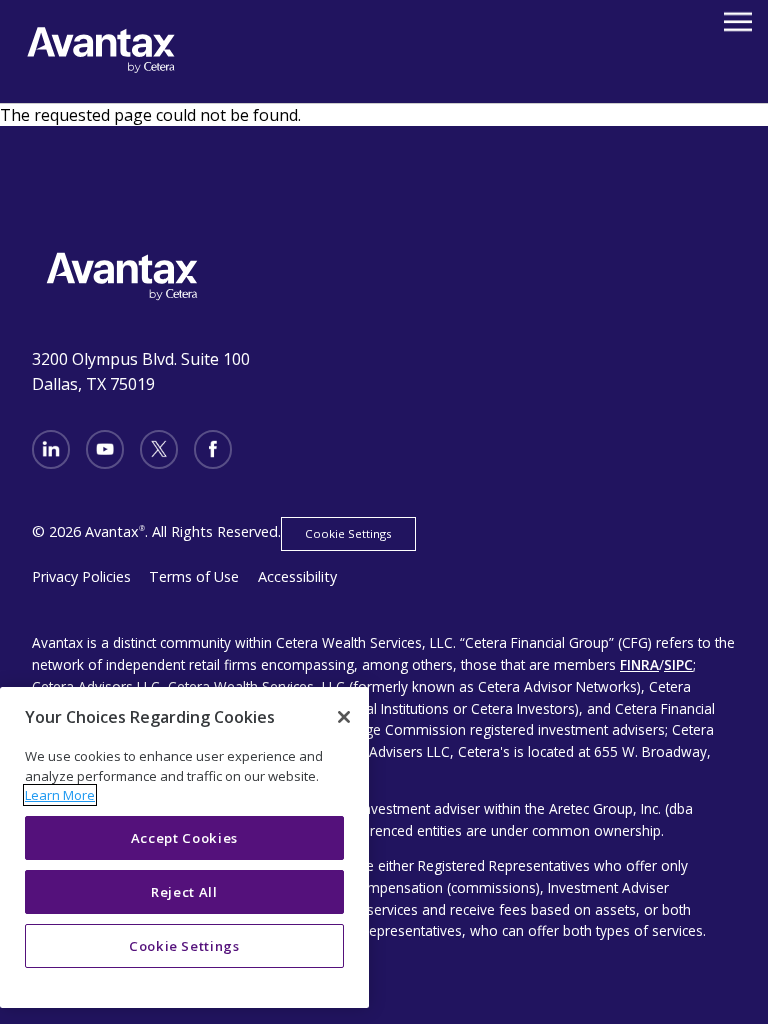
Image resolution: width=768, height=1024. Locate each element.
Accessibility (297, 576)
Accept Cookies (184, 838)
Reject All (184, 892)
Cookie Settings (348, 533)
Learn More (60, 795)
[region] (184, 847)
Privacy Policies (81, 576)
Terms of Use (194, 576)
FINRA (639, 664)
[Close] (344, 717)
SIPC (678, 664)
